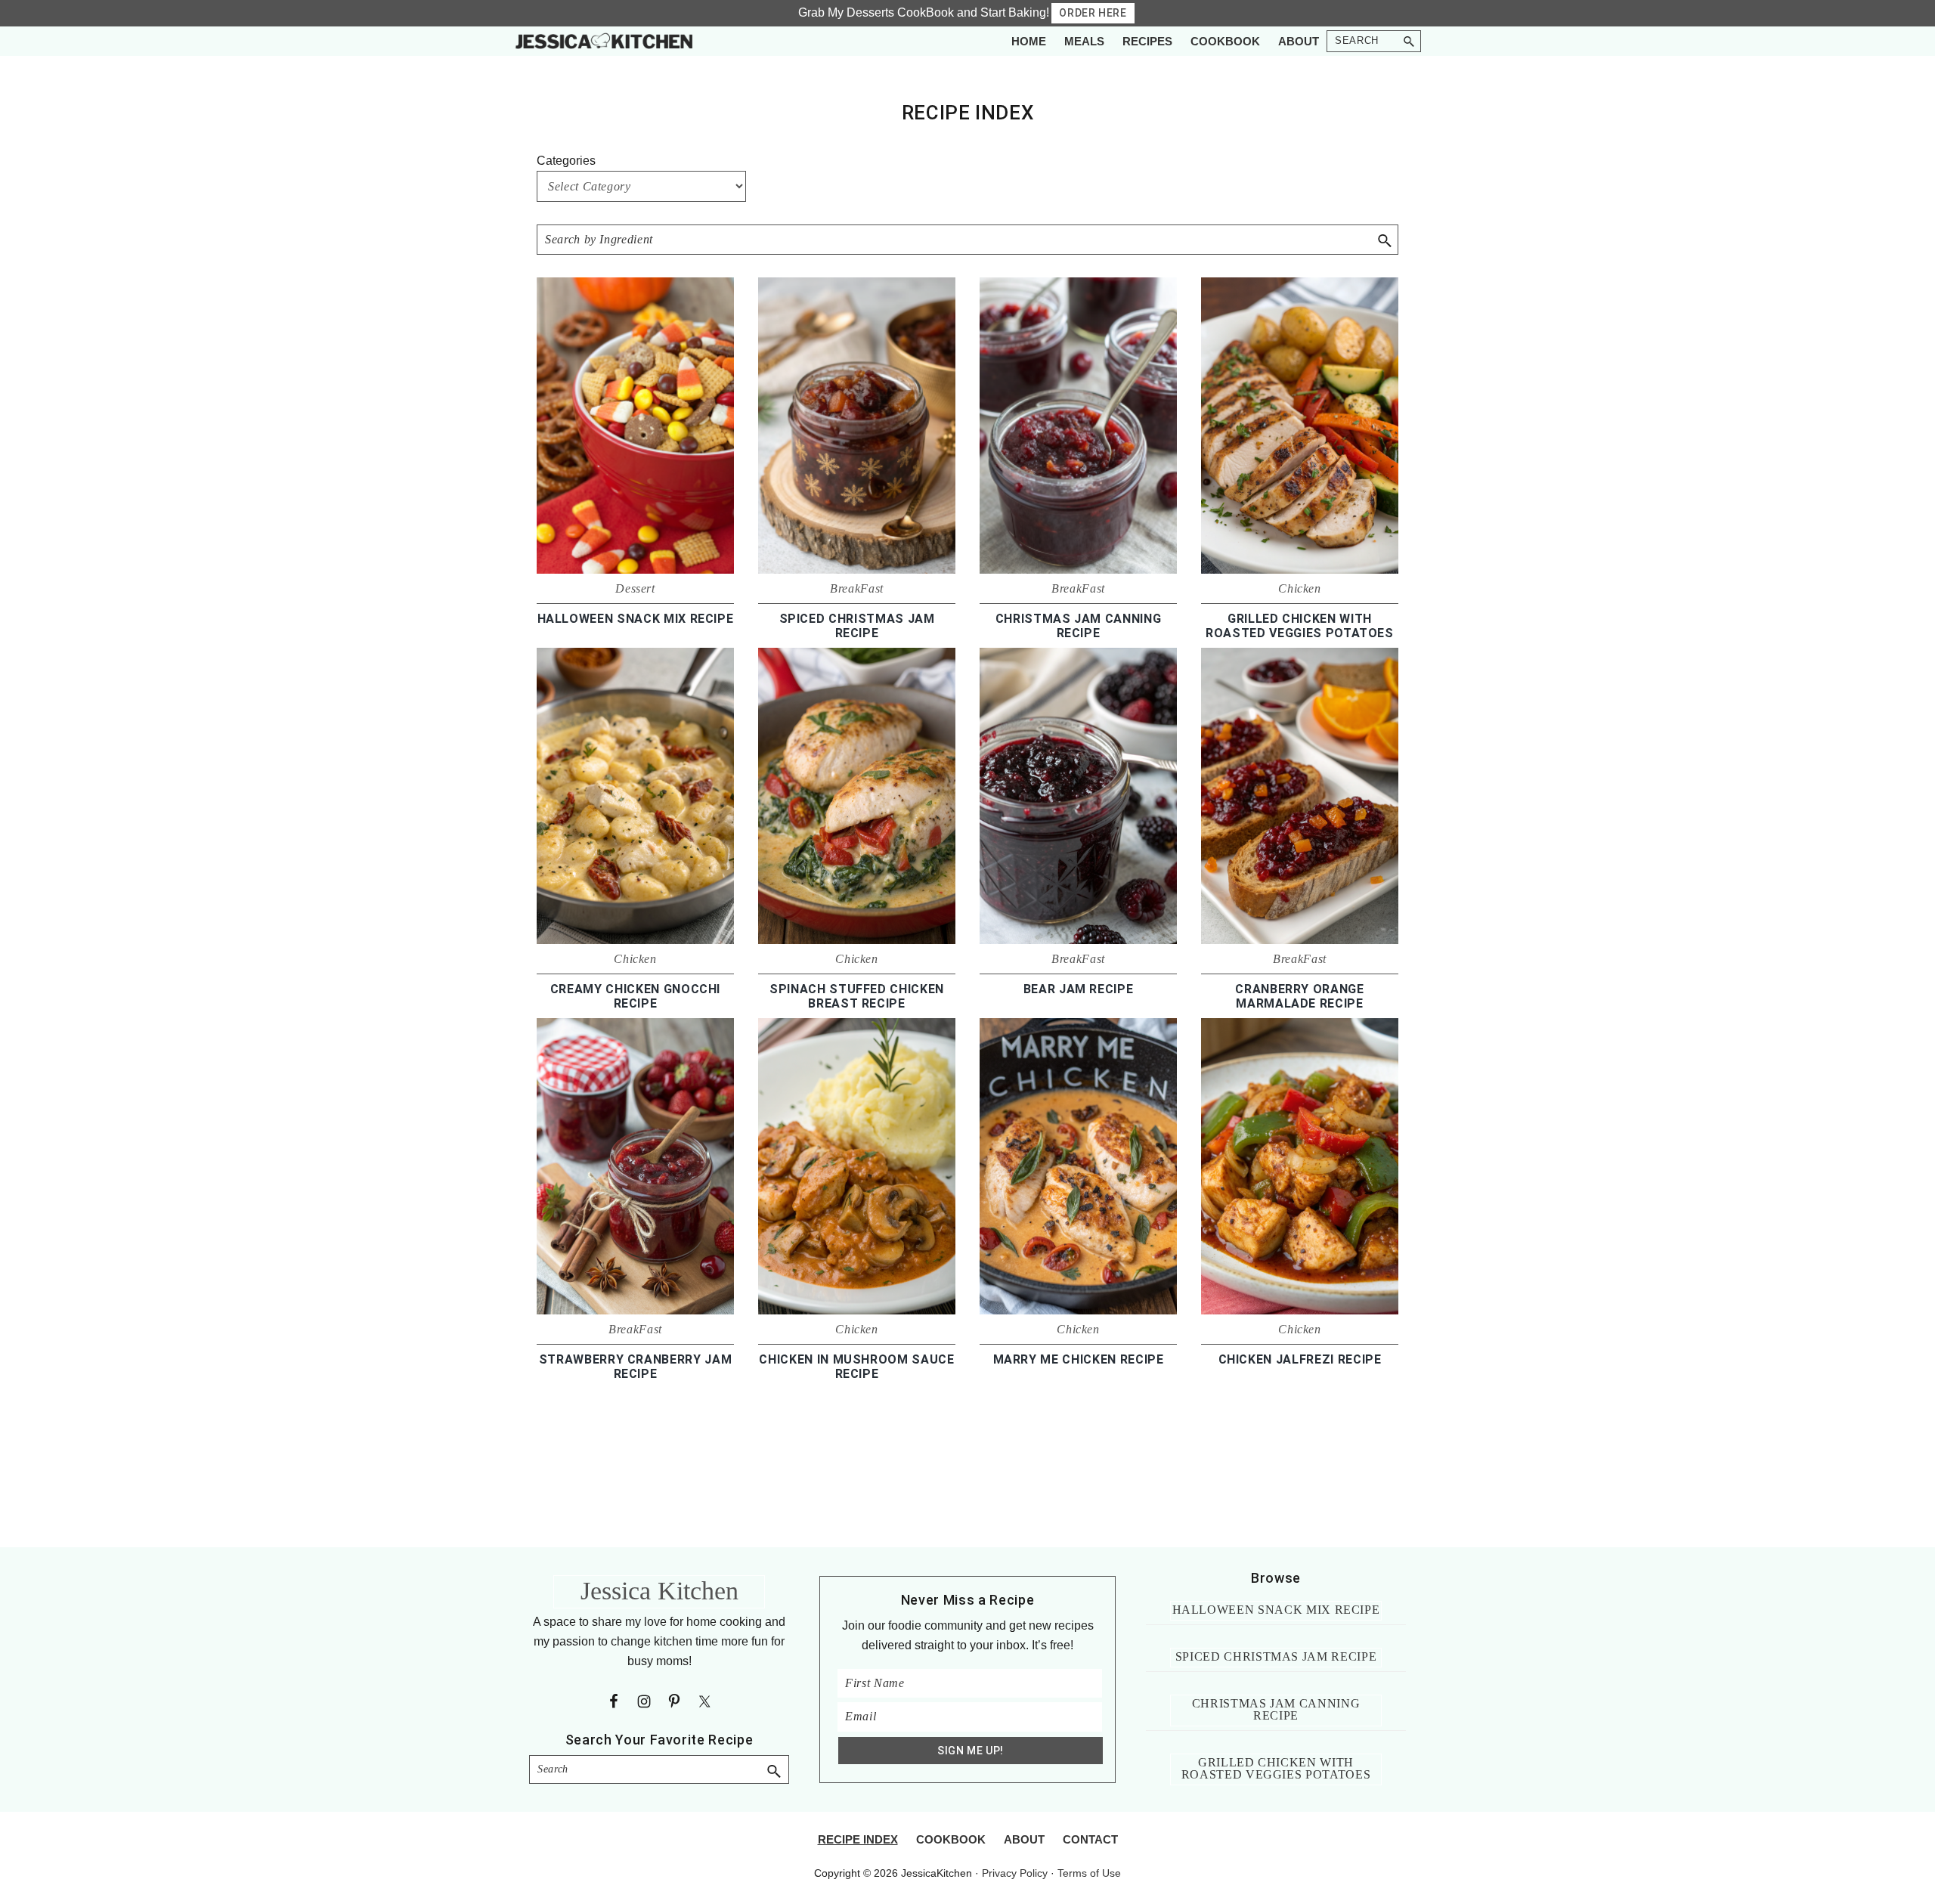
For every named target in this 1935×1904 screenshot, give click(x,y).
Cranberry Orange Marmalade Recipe (1299, 996)
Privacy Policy (1015, 1873)
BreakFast (857, 588)
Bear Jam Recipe (1079, 989)
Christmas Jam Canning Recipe (1079, 626)
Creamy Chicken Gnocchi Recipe (635, 996)
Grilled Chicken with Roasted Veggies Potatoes (1300, 626)
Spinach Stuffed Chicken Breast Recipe (857, 996)
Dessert (635, 588)
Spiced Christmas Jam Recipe (857, 626)
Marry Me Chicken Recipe (1079, 1359)
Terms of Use (1089, 1873)
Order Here (1093, 13)
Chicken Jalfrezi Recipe (1300, 1359)
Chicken (1300, 588)
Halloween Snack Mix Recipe (636, 619)
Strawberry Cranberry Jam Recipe (636, 1367)
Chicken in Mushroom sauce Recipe (856, 1367)
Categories (566, 161)
